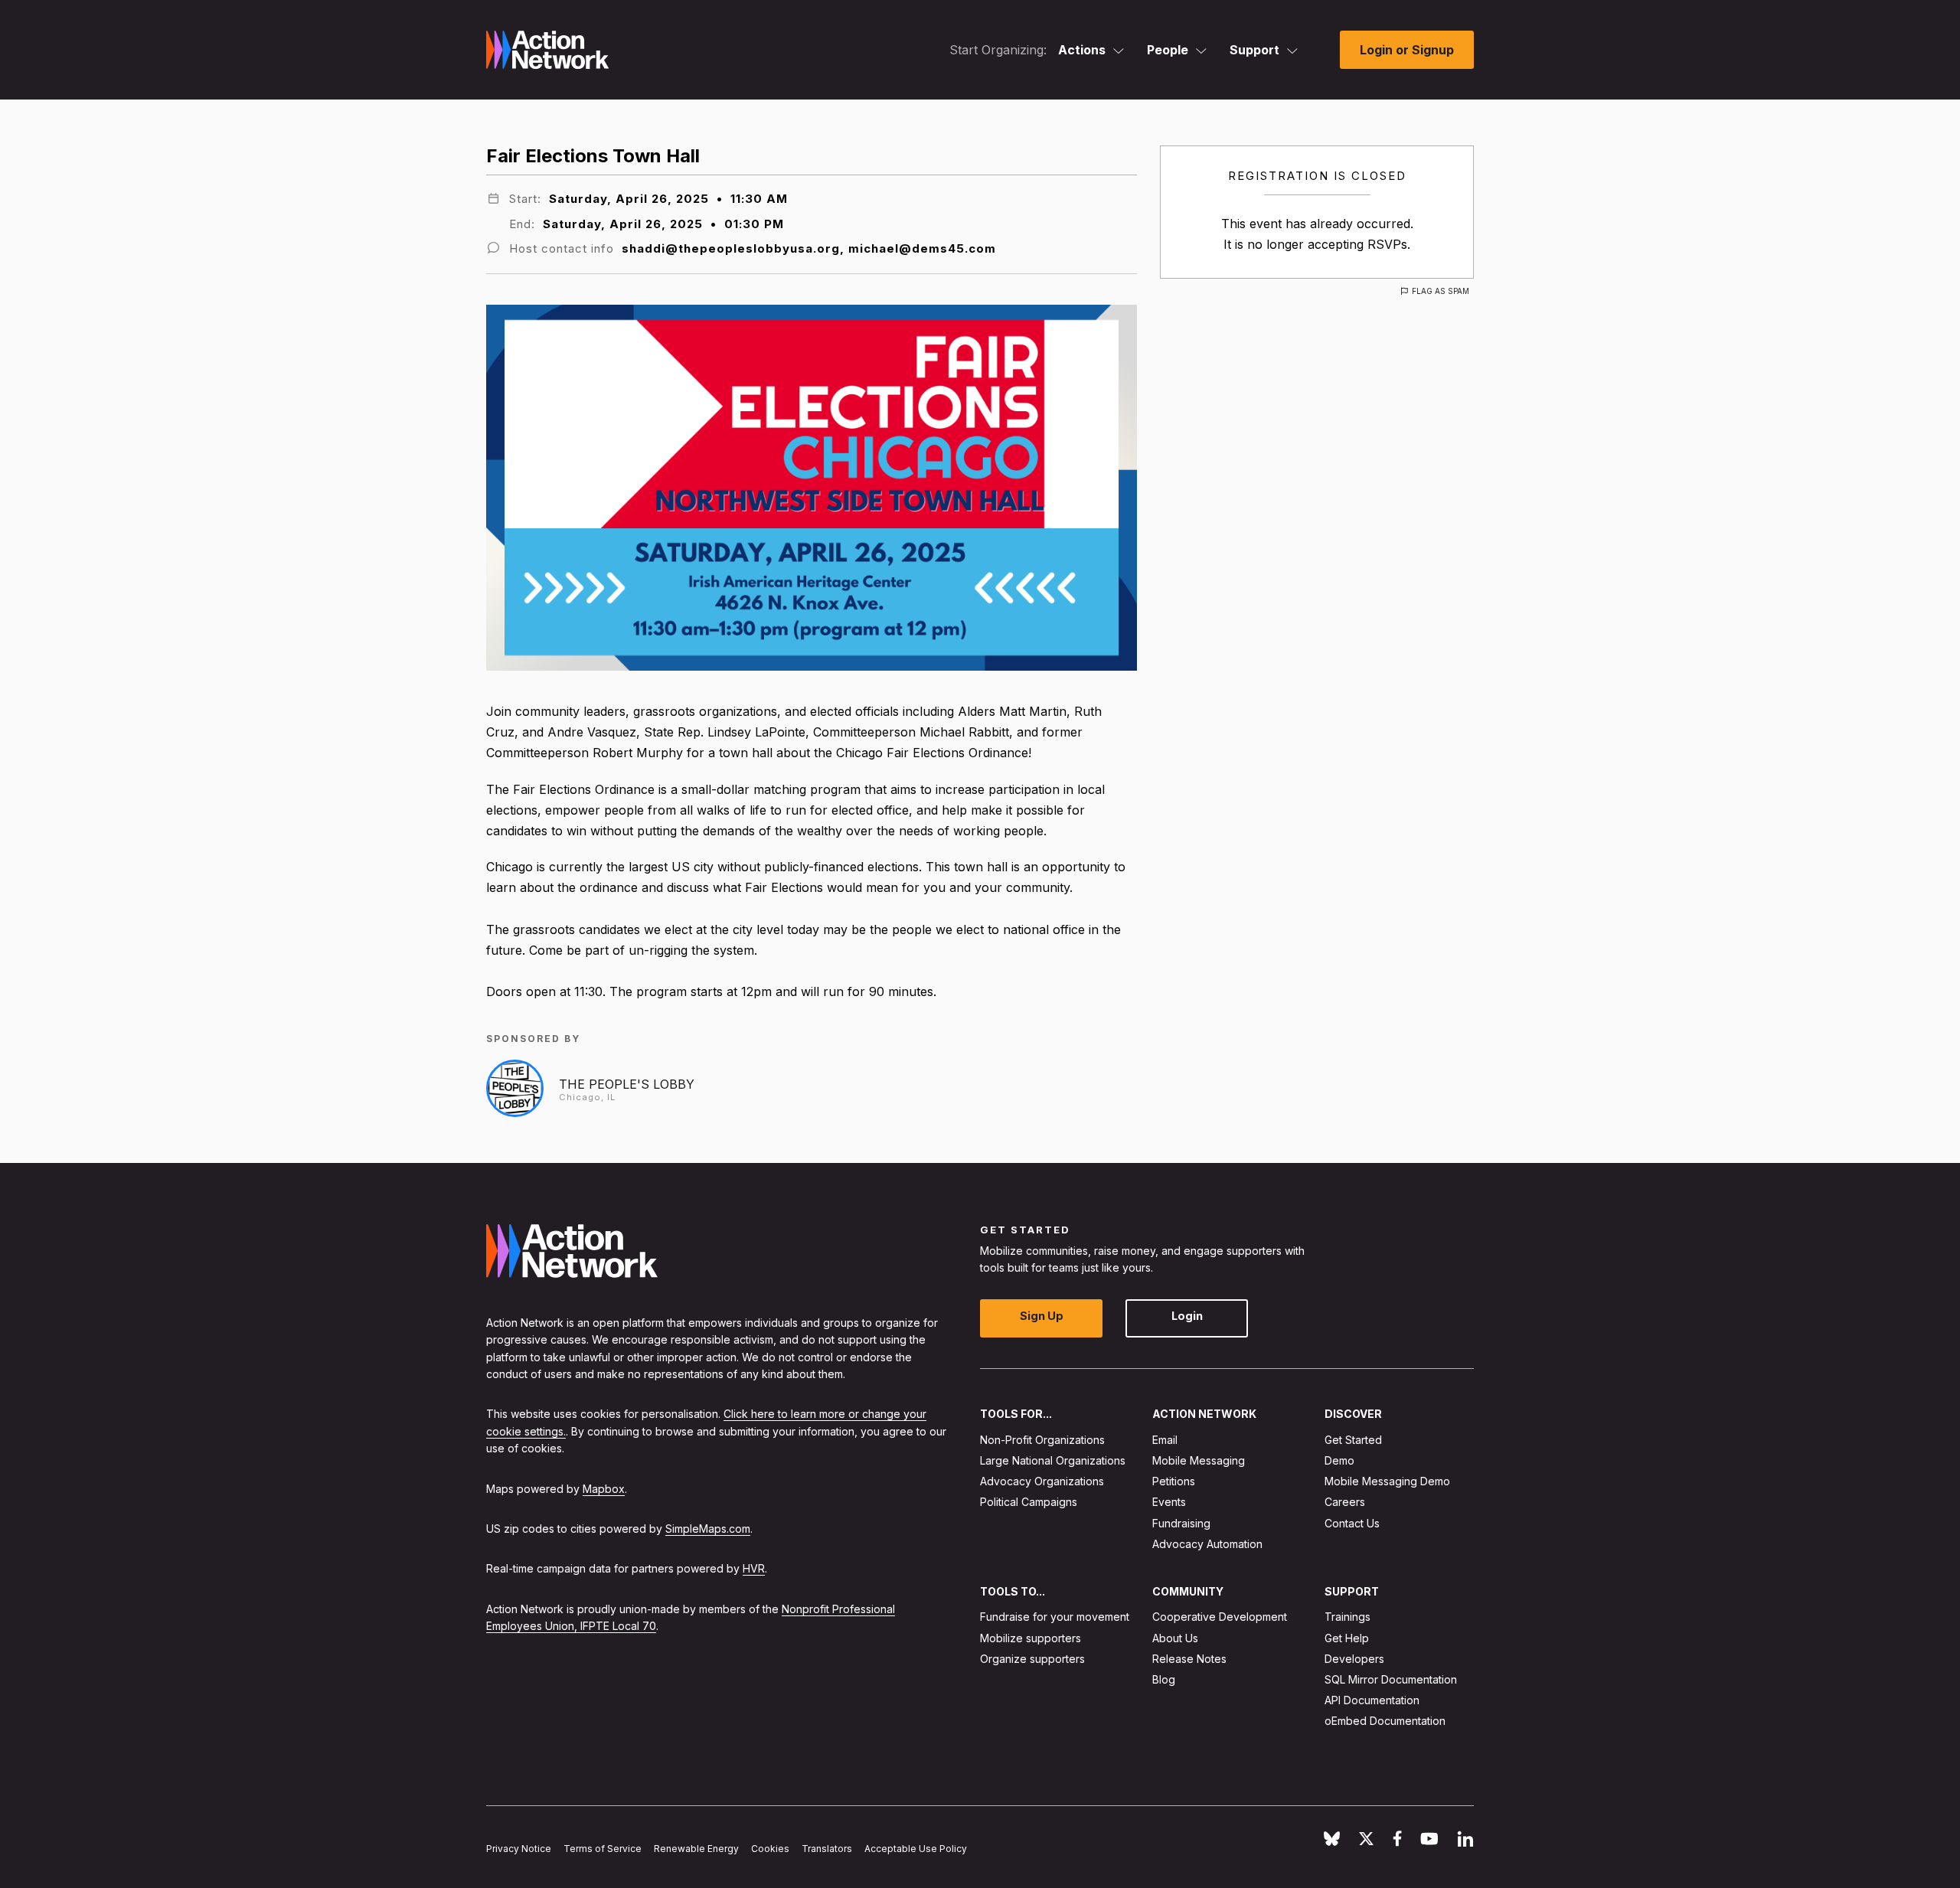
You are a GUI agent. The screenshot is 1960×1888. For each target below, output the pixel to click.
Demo (1339, 1460)
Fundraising (1181, 1523)
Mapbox (604, 1489)
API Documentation (1372, 1700)
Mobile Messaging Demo (1387, 1481)
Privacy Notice (519, 1849)
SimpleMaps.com (708, 1529)
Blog (1164, 1679)
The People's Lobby (627, 1084)
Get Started (1353, 1440)
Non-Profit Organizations (1042, 1440)
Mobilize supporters (1031, 1638)
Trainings (1347, 1617)
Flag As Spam (1441, 291)
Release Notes (1189, 1659)
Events (1169, 1502)
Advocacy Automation (1207, 1544)
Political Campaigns (1029, 1502)
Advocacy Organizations (1042, 1481)
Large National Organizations (1053, 1460)
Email (1165, 1440)
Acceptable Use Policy (916, 1849)
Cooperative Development (1220, 1617)
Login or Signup (1407, 50)
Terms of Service (603, 1849)
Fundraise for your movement (1055, 1617)
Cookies (770, 1849)
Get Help (1347, 1638)
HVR (754, 1568)
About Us (1175, 1638)
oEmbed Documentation (1385, 1721)
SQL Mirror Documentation (1391, 1679)
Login (1187, 1316)
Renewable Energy (696, 1849)
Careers (1345, 1502)
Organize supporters (1032, 1659)
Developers (1354, 1659)
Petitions (1174, 1481)
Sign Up (1042, 1316)
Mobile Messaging (1199, 1460)
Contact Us (1352, 1523)
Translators (827, 1849)
